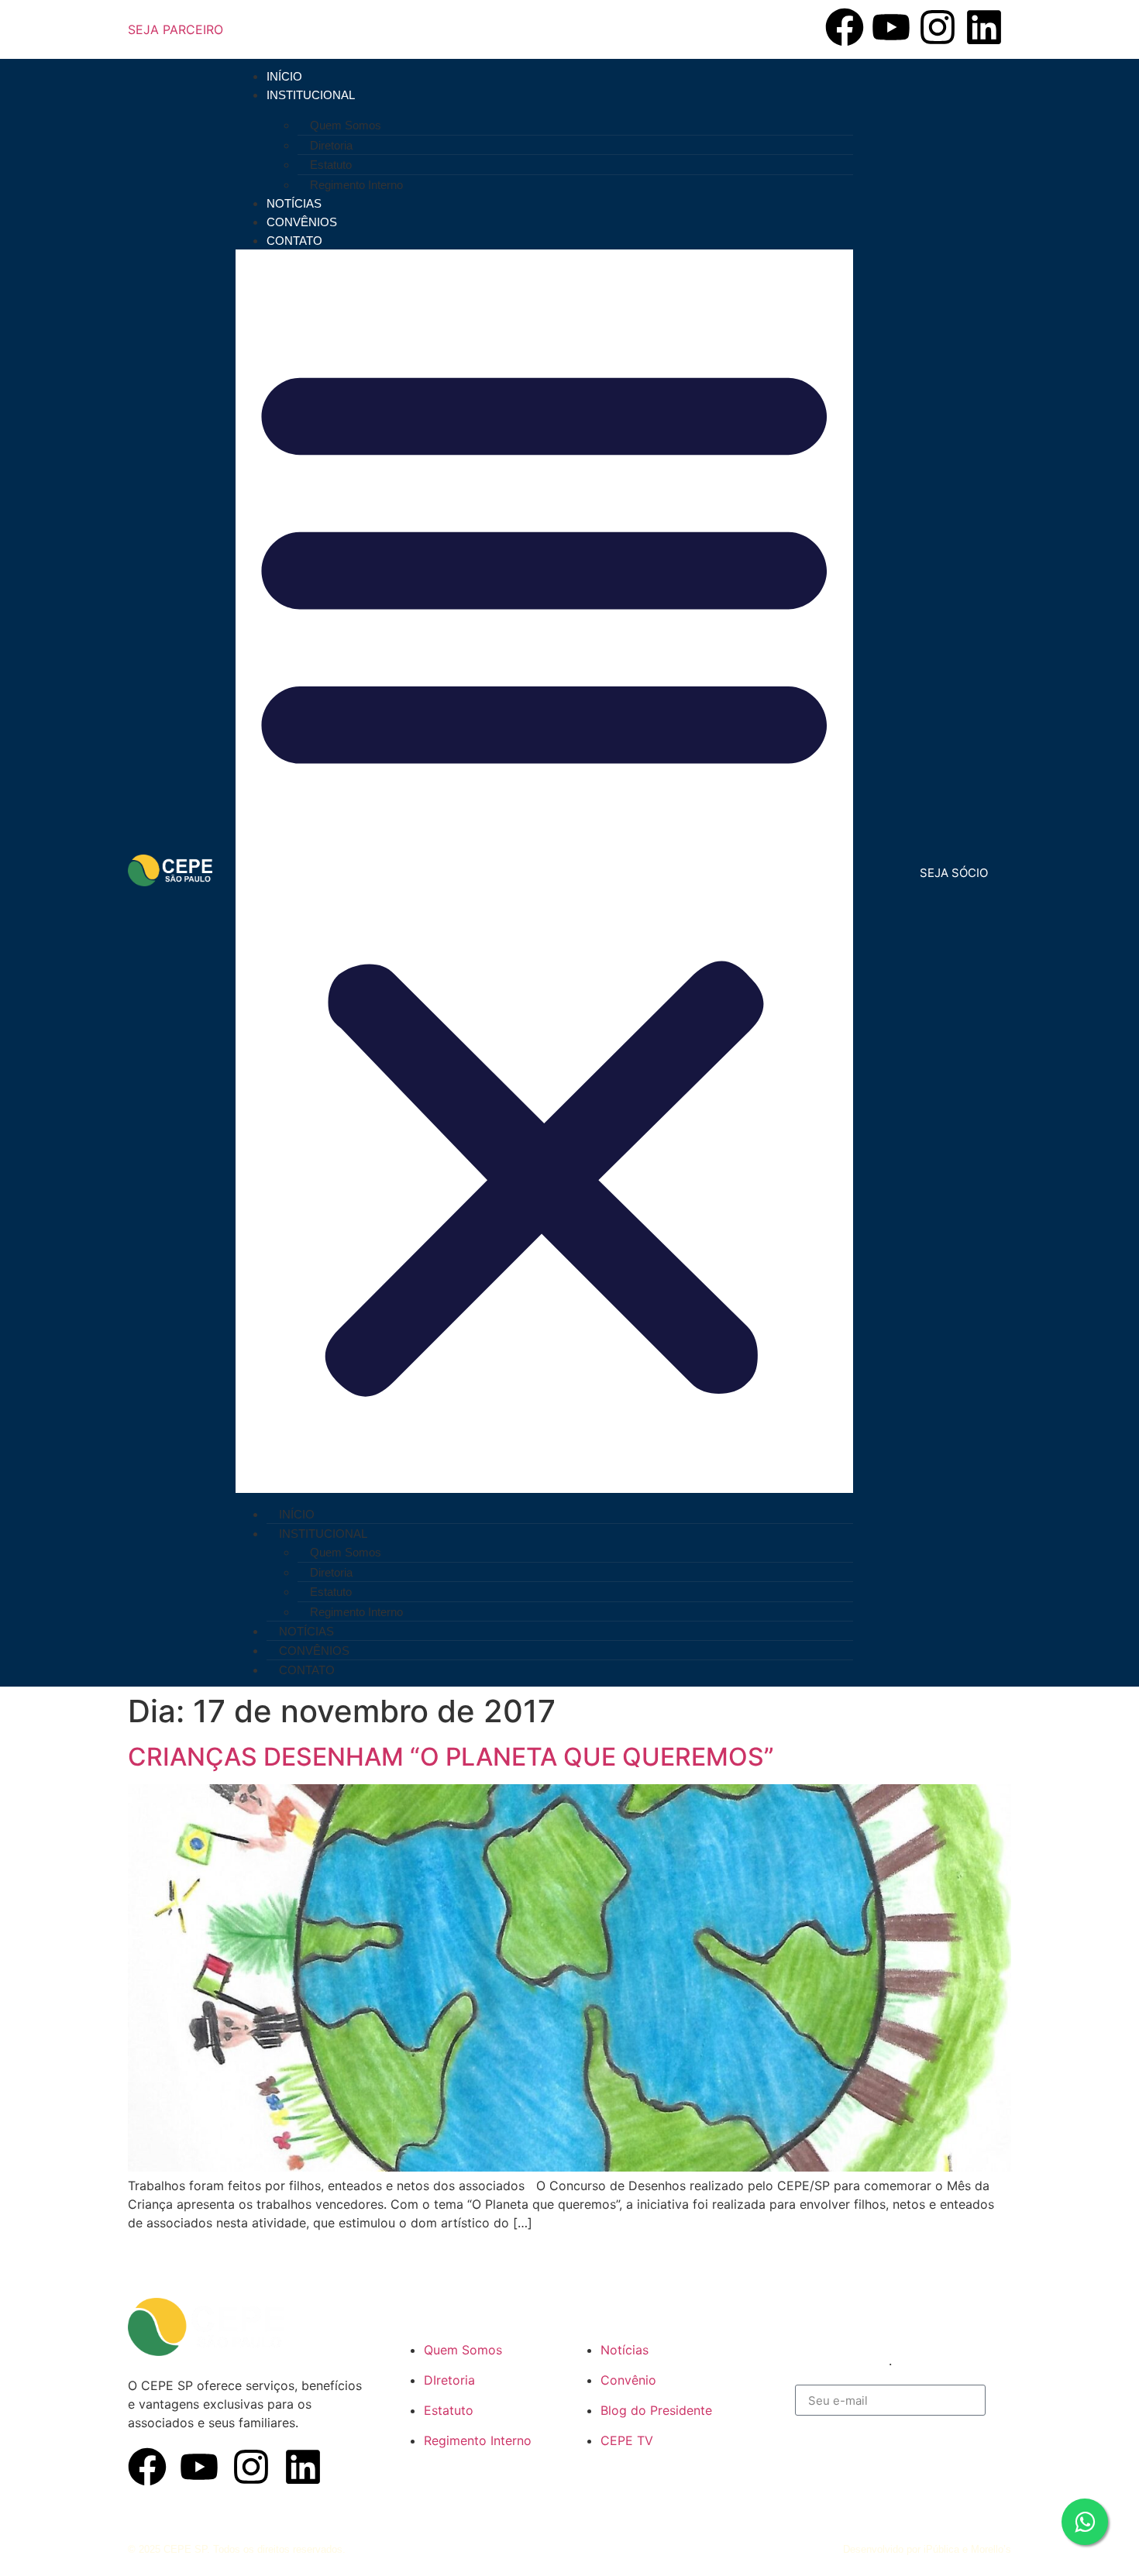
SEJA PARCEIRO (175, 29)
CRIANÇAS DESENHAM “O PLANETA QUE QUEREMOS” (451, 1757)
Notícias (294, 203)
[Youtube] (891, 27)
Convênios (302, 222)
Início (284, 76)
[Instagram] (938, 27)
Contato (294, 241)
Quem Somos (346, 125)
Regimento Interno (356, 185)
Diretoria (331, 145)
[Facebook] (845, 27)
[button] (544, 871)
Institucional (311, 95)
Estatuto (331, 165)
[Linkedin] (984, 27)
